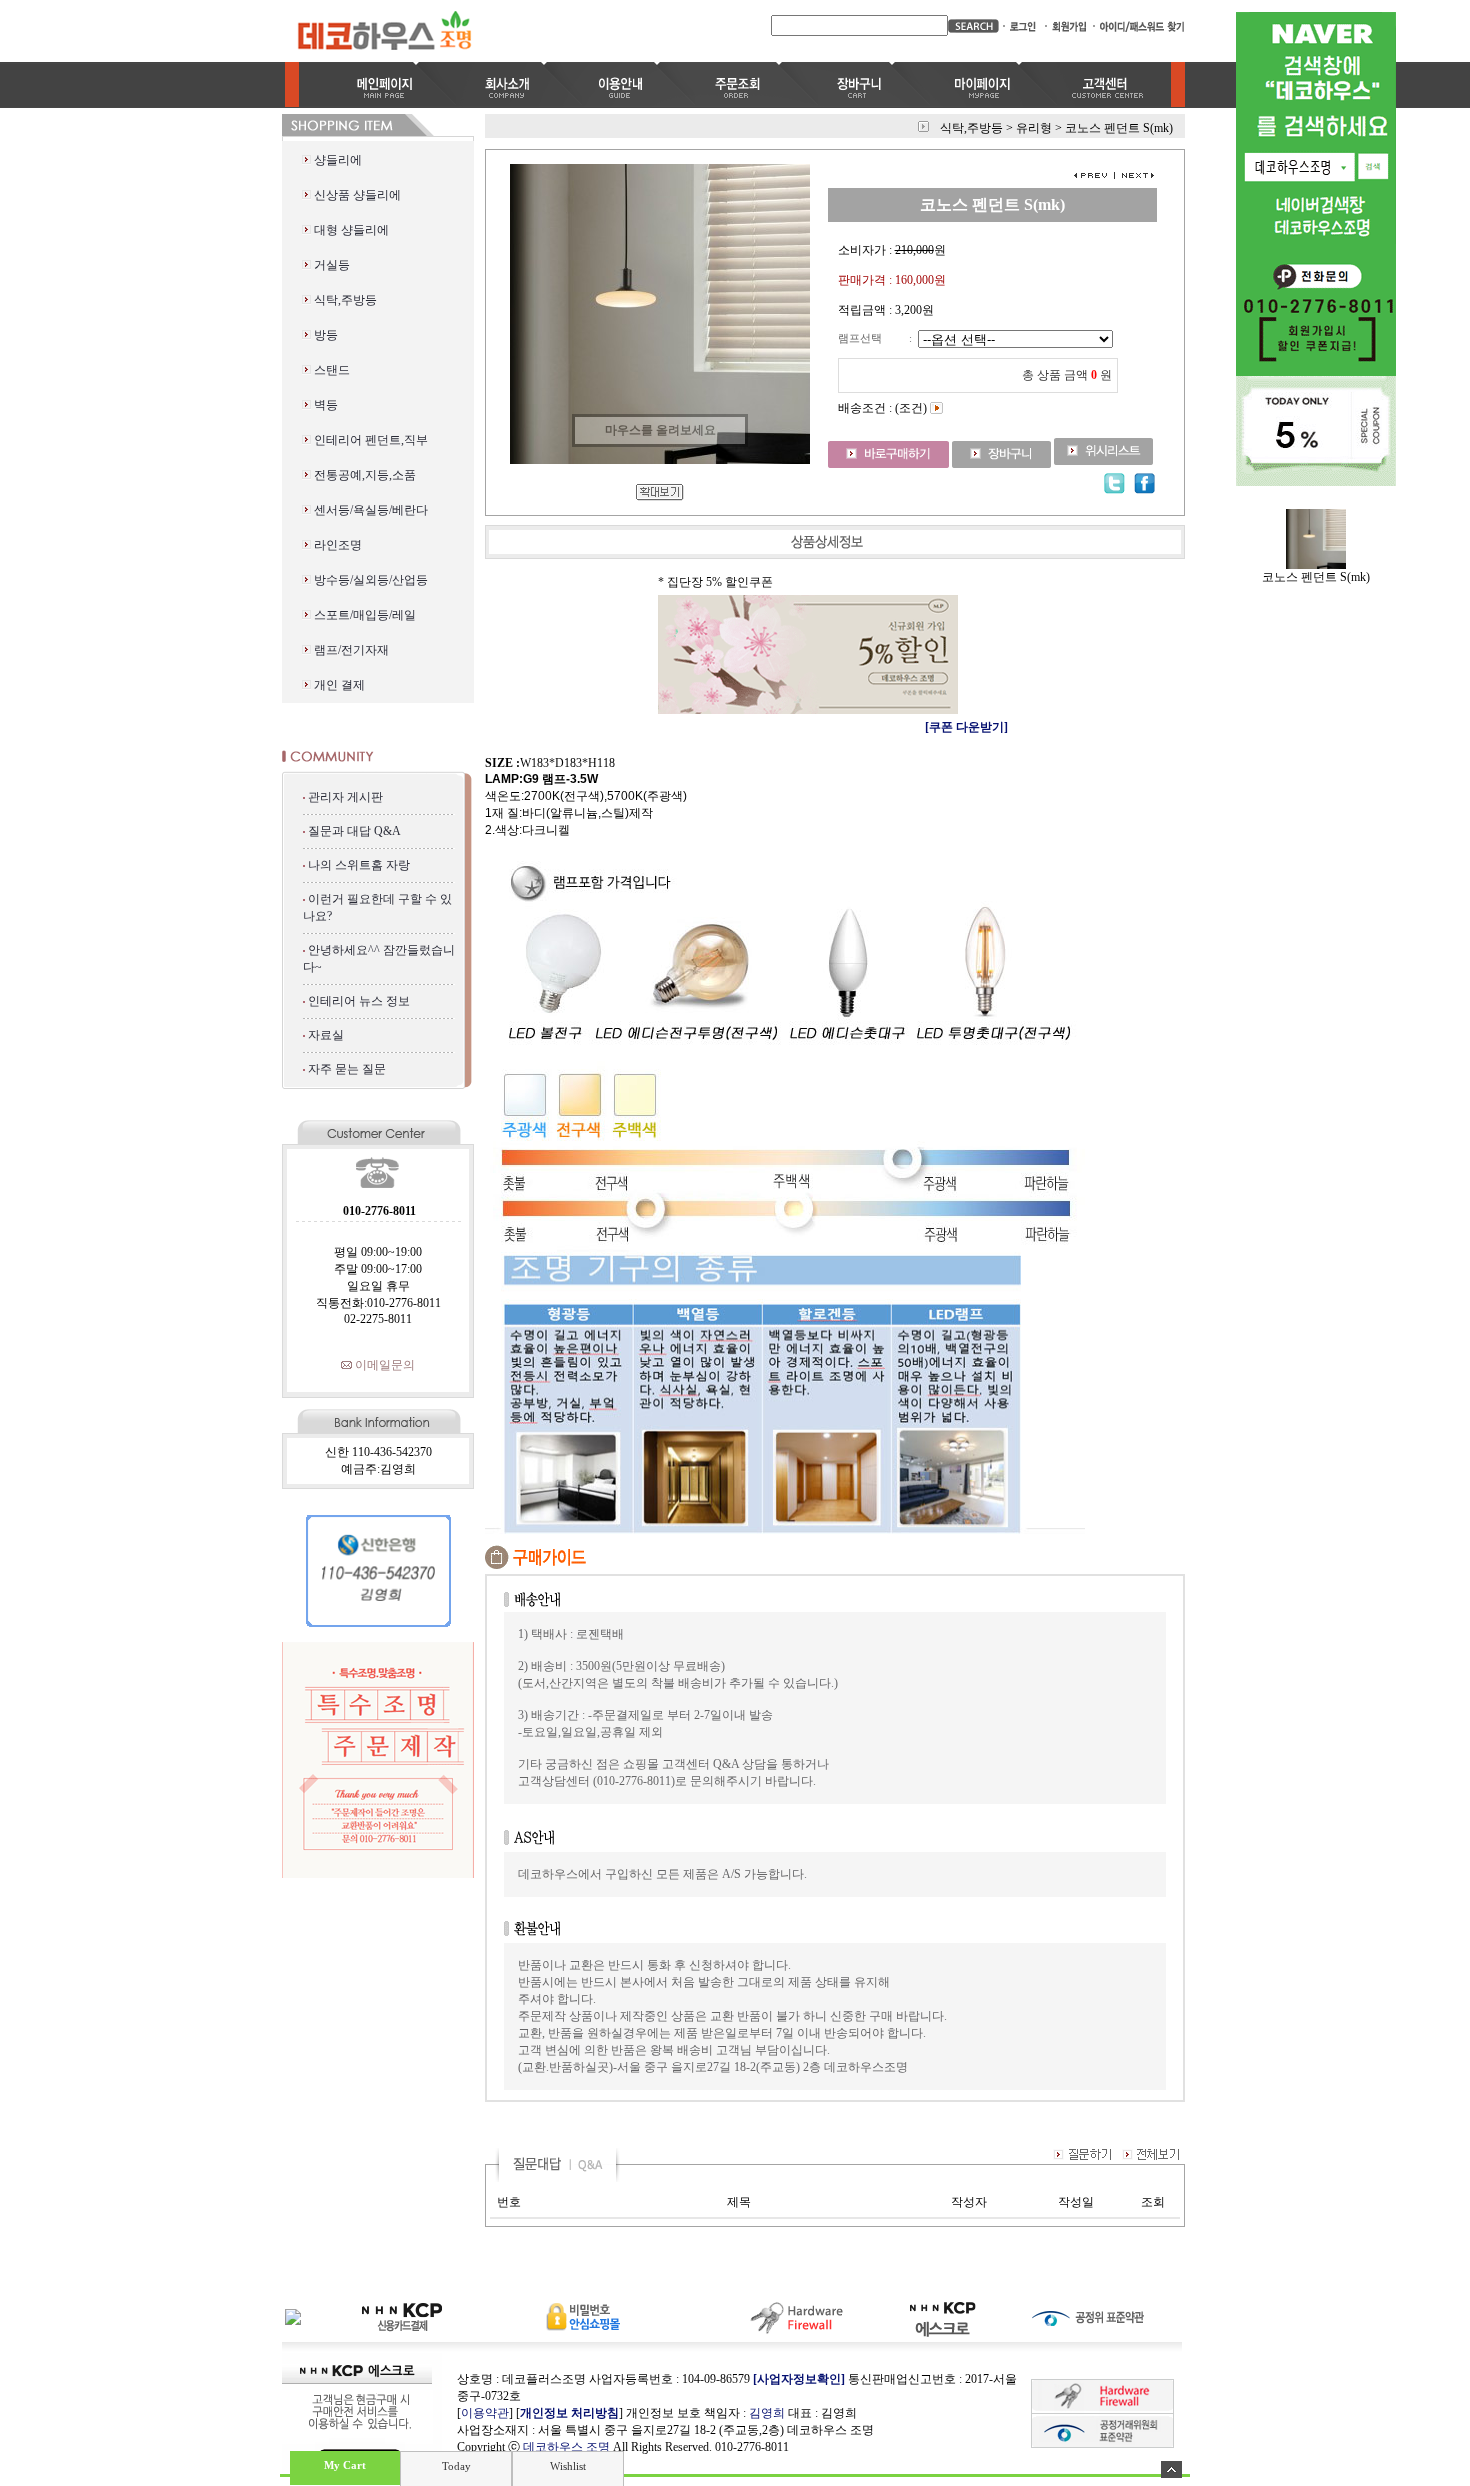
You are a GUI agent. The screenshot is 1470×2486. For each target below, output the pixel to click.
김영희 (767, 2413)
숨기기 (1171, 2469)
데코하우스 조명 (566, 2447)
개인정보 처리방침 (569, 2413)
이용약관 (485, 2413)
